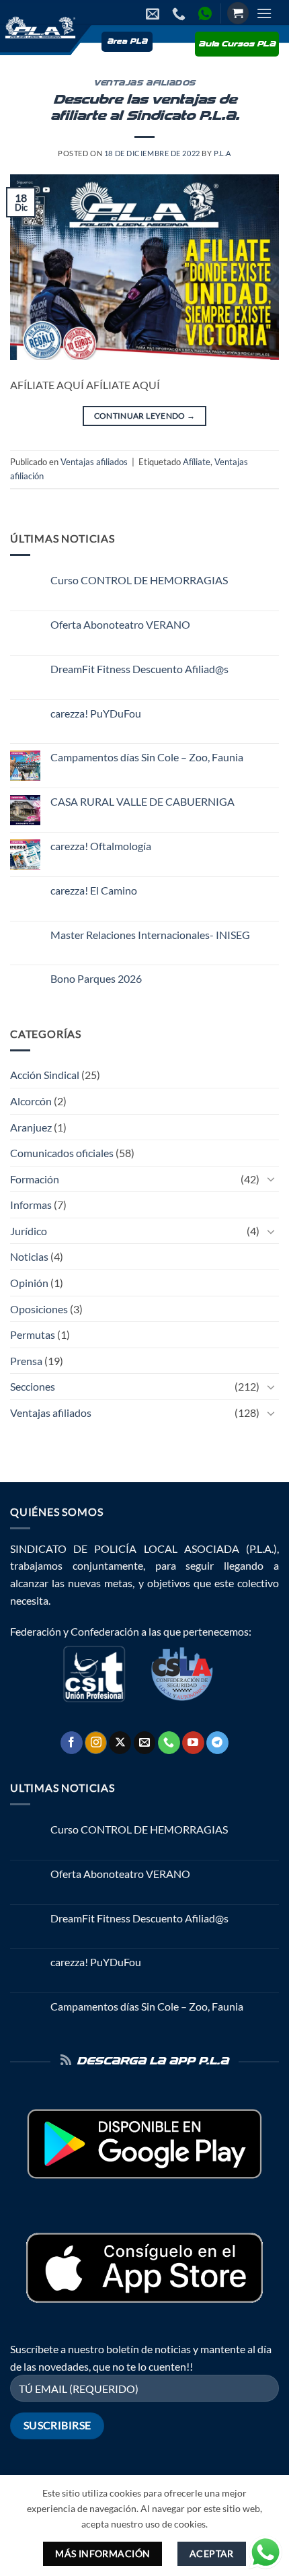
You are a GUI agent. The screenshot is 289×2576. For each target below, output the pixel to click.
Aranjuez (31, 1127)
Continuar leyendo (145, 416)
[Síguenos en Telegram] (217, 1743)
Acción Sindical (45, 1075)
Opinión (29, 1283)
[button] (238, 13)
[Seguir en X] (120, 1743)
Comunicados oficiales (62, 1153)
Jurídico (29, 1231)
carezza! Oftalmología (101, 846)
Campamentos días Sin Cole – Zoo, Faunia (147, 757)
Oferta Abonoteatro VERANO (120, 624)
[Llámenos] (169, 1743)
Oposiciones (39, 1309)
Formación (35, 1179)
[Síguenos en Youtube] (193, 1743)
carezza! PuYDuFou (96, 713)
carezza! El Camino (94, 890)
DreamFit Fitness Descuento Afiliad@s (139, 669)
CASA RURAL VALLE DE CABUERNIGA (142, 801)
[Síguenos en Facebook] (72, 1743)
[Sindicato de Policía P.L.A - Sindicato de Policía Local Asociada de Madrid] (39, 27)
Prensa (26, 1361)
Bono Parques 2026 (96, 978)
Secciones (33, 1386)
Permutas (33, 1334)
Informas (31, 1205)
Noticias (29, 1256)
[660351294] (180, 13)
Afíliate (197, 462)
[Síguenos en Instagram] (96, 1743)
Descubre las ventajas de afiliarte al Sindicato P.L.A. (145, 108)
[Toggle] (271, 1179)
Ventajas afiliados (144, 83)
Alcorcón (31, 1101)
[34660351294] (207, 13)
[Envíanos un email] (145, 1743)
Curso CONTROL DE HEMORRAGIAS (139, 580)
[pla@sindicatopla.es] (154, 13)
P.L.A (222, 153)
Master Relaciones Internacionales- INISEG (150, 935)
